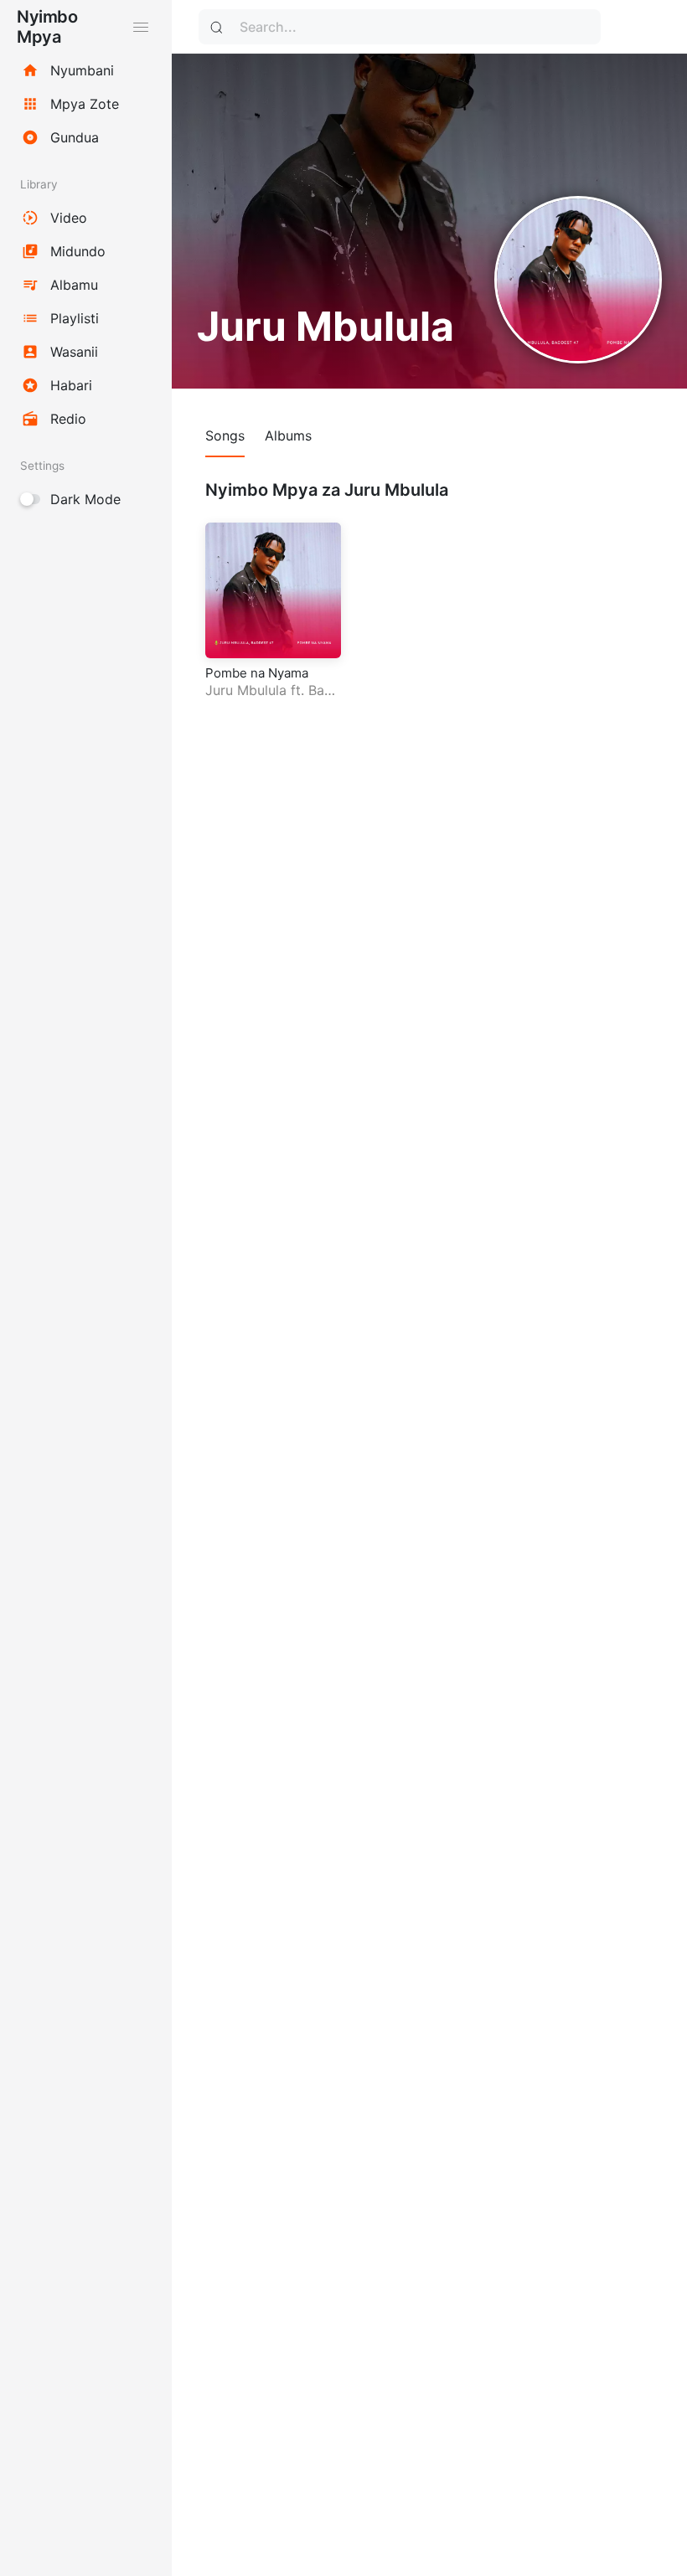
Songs (225, 435)
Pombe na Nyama (257, 673)
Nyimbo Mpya (47, 27)
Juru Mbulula (246, 690)
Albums (288, 435)
